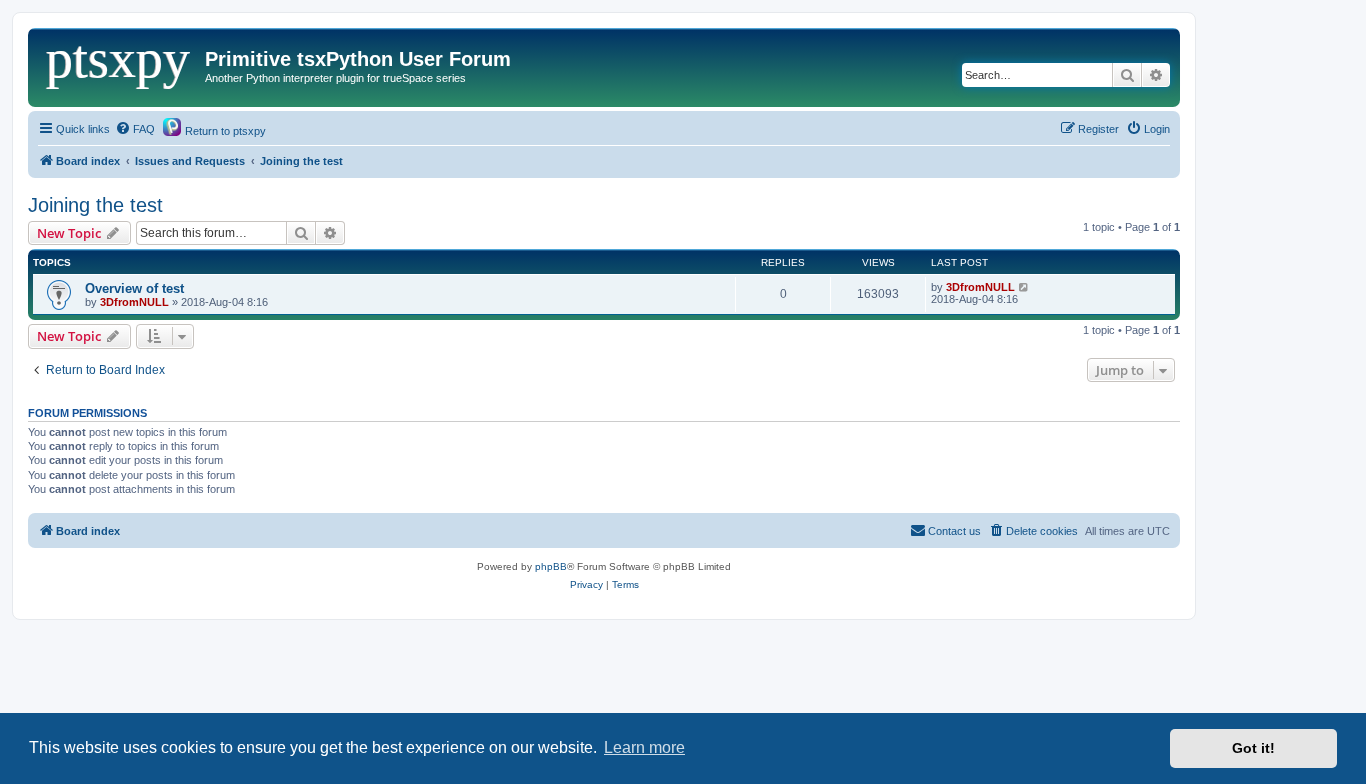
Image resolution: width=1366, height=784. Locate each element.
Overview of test (134, 288)
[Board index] (119, 65)
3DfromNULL (134, 302)
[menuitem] (135, 129)
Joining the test (95, 205)
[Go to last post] (1024, 287)
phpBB (551, 566)
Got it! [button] (1253, 748)
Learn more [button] (644, 747)
